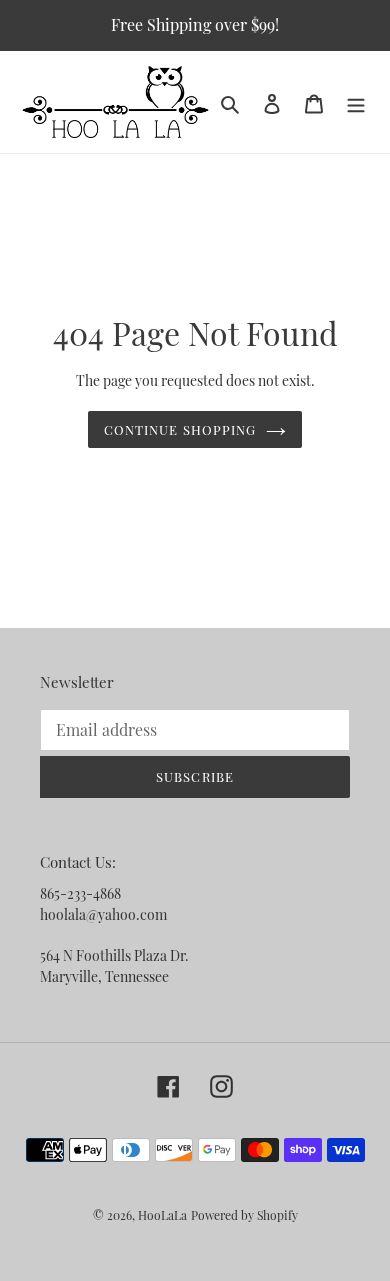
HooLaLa (162, 1215)
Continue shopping (180, 429)
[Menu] (356, 102)
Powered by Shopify (244, 1215)
